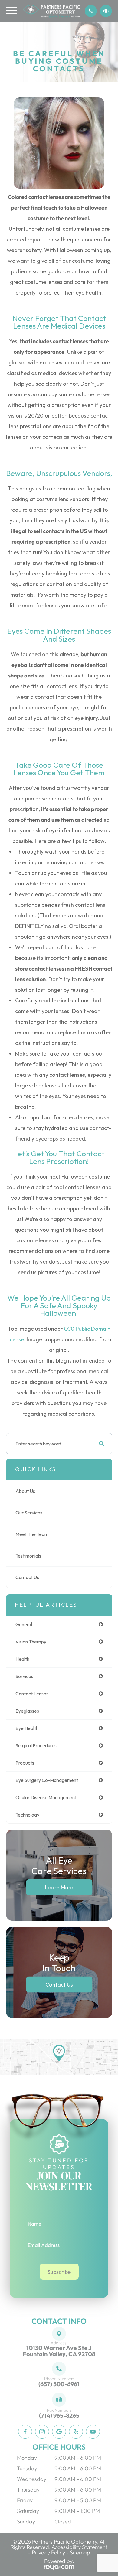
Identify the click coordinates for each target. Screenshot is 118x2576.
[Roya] (59, 2567)
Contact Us (27, 1577)
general (24, 1624)
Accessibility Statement (79, 2547)
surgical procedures (36, 1745)
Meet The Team (32, 1534)
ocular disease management (46, 1797)
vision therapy (31, 1642)
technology (27, 1815)
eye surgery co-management (47, 1780)
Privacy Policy (48, 2552)
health (22, 1659)
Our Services (29, 1513)
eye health (27, 1728)
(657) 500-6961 (59, 2384)
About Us (25, 1491)
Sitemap (80, 2552)
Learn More (59, 1887)
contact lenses (32, 1694)
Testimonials (28, 1556)
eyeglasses (27, 1711)
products (25, 1763)
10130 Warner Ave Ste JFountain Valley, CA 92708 (59, 2351)
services (24, 1676)
